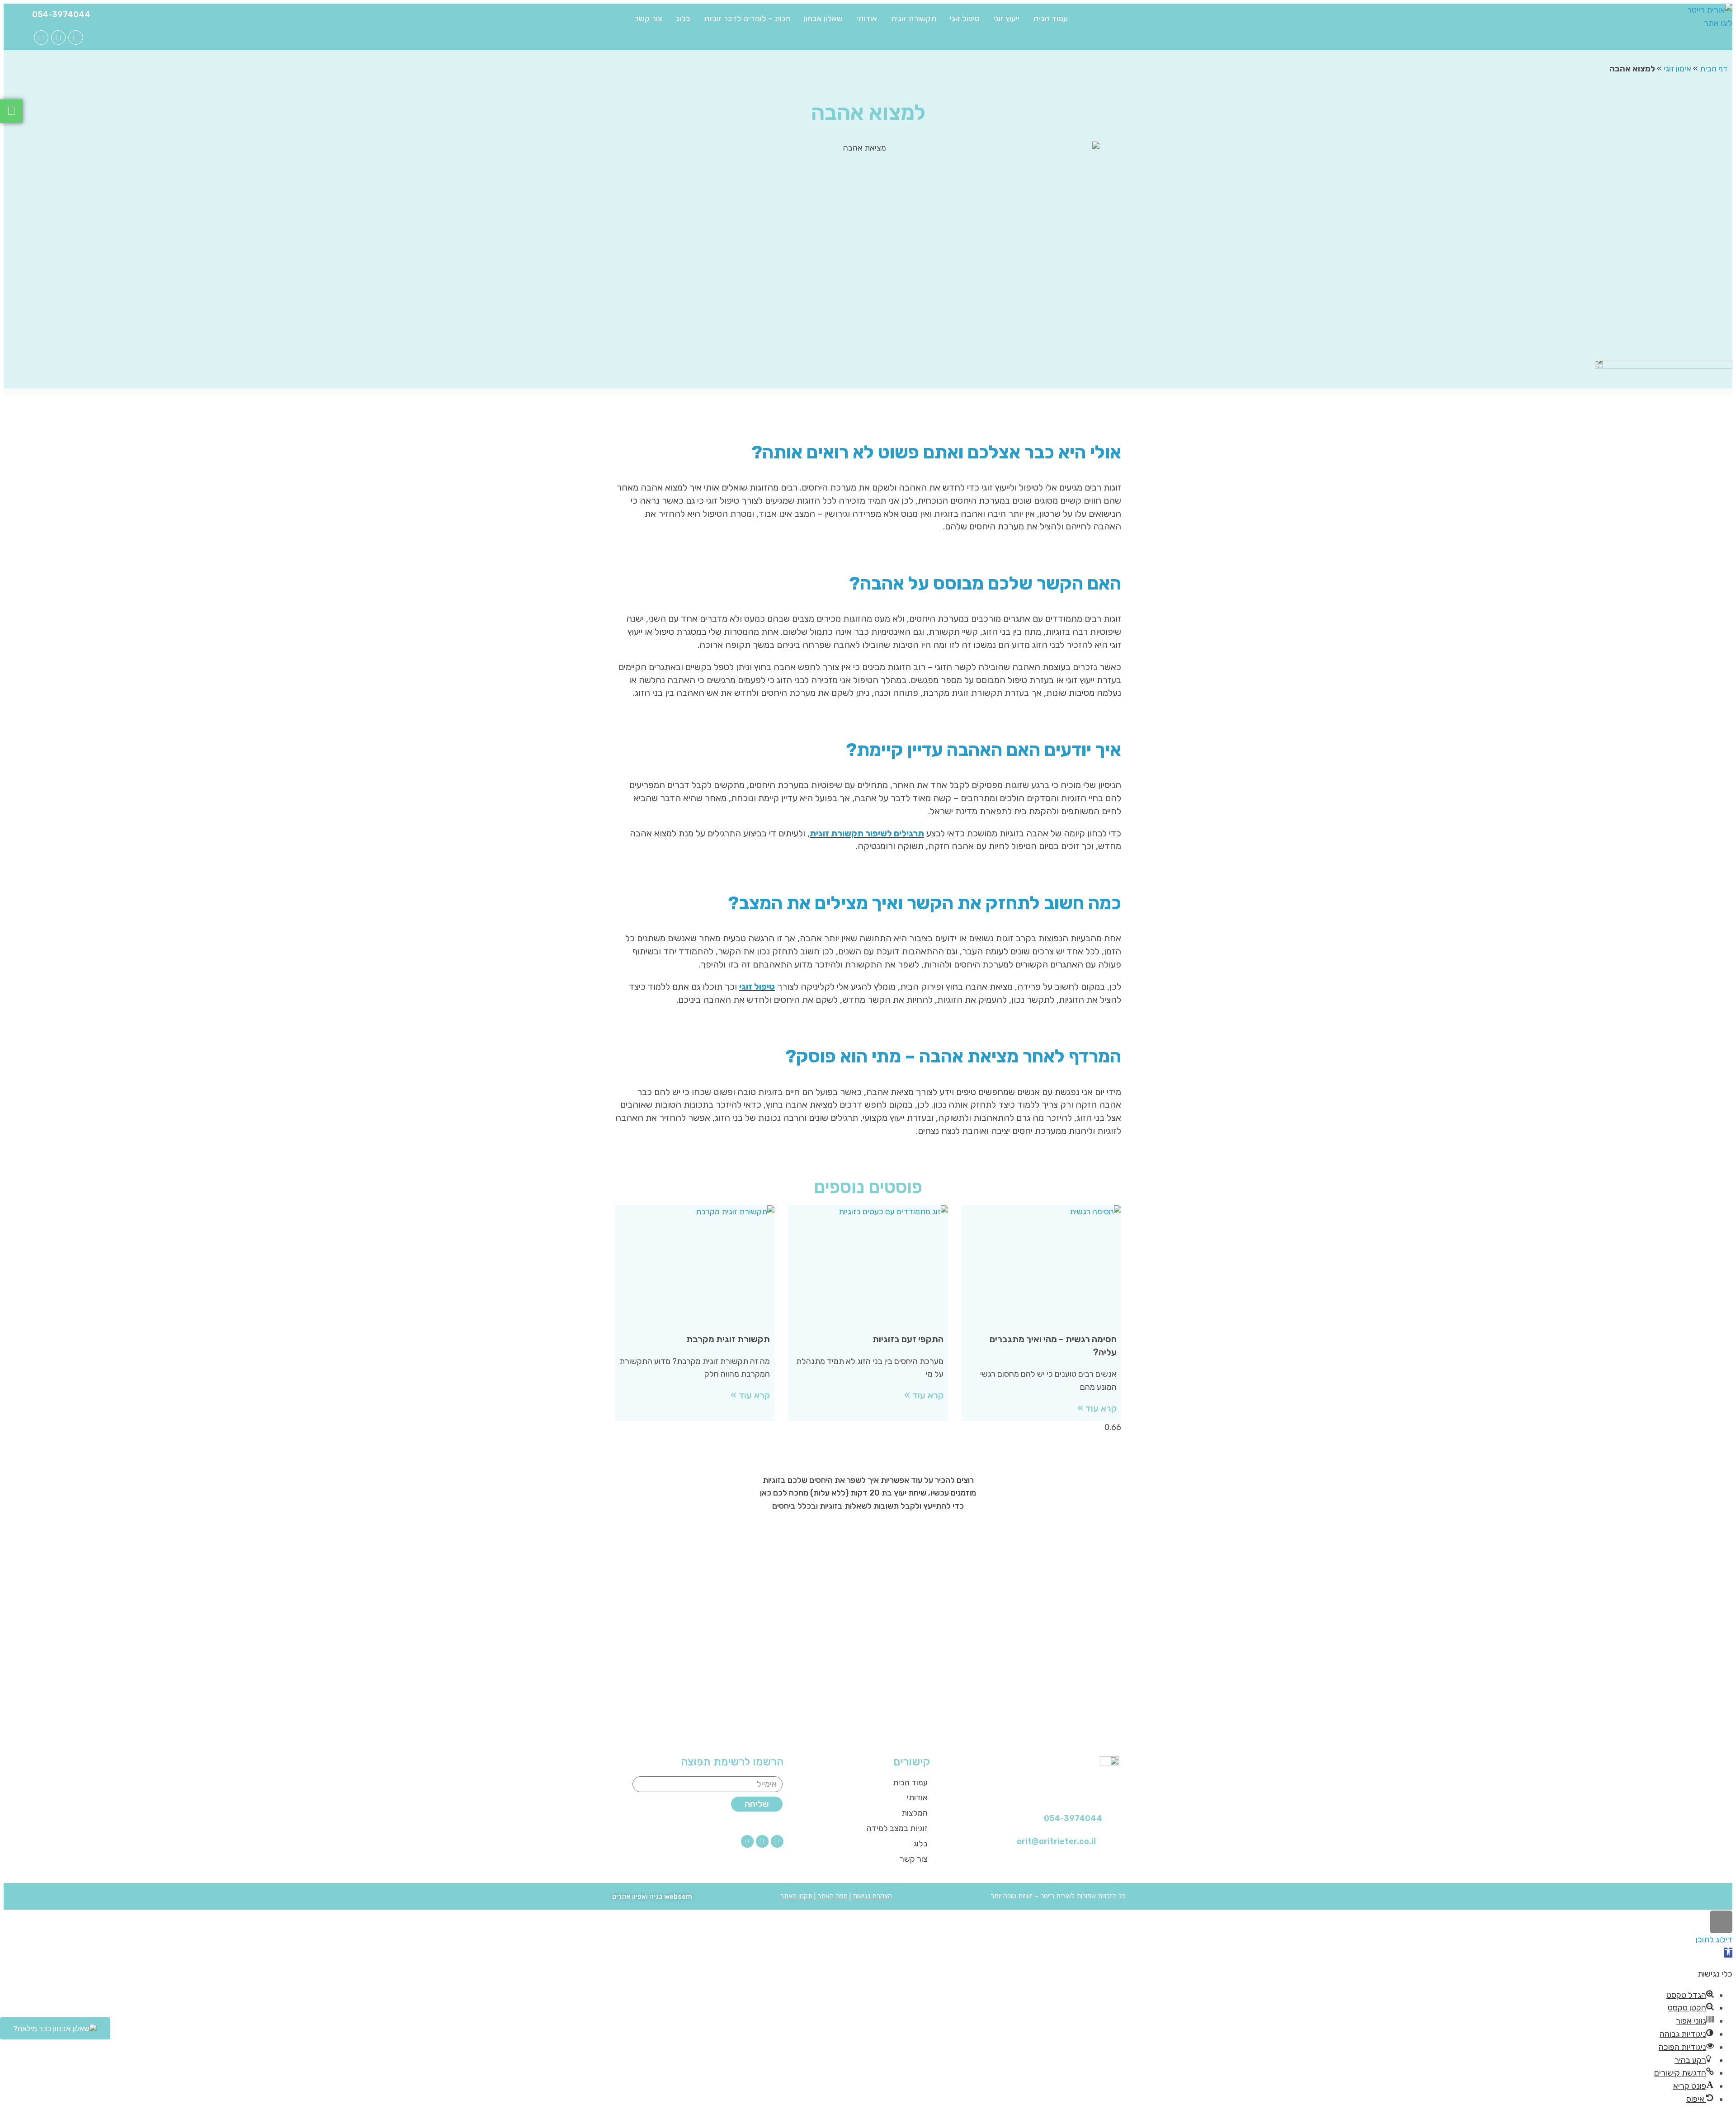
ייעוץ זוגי (1006, 19)
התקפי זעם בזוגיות (908, 1339)
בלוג (683, 19)
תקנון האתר (796, 1896)
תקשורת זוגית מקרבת (728, 1339)
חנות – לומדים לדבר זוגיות (747, 19)
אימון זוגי (1677, 69)
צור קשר (648, 19)
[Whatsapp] (41, 38)
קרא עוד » (1097, 1408)
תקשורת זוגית (913, 19)
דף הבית (1714, 69)
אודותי (867, 19)
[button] (1728, 1953)
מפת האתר (833, 1896)
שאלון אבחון (823, 19)
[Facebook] (75, 38)
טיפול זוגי (965, 19)
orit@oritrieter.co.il (1056, 1841)
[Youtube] (58, 38)
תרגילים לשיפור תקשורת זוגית (867, 833)
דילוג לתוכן (1714, 1939)
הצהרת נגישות (872, 1896)
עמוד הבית (1050, 19)
